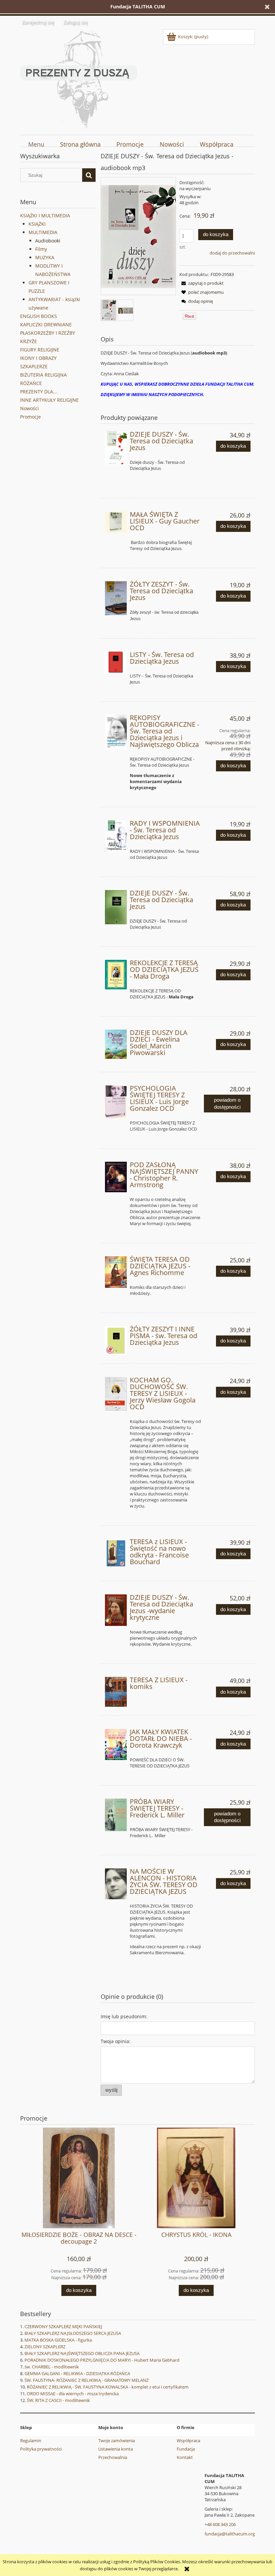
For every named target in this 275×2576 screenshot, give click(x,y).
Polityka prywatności (41, 2449)
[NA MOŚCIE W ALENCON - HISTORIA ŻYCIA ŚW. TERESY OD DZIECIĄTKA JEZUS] (116, 1884)
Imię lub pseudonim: (124, 2016)
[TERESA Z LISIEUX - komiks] (116, 1692)
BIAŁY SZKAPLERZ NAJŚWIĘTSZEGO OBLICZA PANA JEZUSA (82, 2353)
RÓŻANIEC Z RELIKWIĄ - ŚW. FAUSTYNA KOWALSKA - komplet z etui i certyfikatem (108, 2387)
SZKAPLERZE (34, 366)
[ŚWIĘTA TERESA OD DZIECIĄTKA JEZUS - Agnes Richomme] (116, 1272)
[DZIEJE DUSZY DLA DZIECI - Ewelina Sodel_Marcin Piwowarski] (116, 1044)
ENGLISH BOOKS (39, 316)
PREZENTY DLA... (39, 392)
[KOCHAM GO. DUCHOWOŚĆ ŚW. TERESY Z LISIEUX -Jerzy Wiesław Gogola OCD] (116, 1394)
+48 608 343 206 (220, 2524)
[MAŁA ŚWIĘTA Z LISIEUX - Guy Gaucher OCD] (116, 522)
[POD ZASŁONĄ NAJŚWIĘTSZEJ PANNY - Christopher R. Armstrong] (116, 1177)
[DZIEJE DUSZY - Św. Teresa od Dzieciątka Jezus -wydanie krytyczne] (116, 1610)
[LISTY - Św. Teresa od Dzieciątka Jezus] (116, 663)
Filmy (41, 249)
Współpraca (188, 2441)
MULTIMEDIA (43, 232)
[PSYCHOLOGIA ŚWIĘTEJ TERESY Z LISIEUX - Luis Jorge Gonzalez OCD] (116, 1102)
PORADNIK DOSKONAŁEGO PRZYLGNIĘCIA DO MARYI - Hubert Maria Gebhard (102, 2360)
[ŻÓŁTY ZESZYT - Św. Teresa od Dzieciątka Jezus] (116, 598)
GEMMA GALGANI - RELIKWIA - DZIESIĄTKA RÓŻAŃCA (77, 2373)
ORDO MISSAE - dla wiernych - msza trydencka (73, 2394)
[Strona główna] (79, 78)
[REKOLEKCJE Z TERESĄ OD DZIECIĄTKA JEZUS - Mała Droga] (116, 975)
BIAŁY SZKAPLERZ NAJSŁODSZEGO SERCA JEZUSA (73, 2333)
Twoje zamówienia (117, 2441)
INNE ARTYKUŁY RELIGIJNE (49, 400)
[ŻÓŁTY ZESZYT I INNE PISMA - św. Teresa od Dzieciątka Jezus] (116, 1341)
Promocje (31, 417)
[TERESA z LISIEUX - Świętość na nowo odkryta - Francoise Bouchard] (116, 1553)
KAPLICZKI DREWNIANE (46, 324)
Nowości (30, 408)
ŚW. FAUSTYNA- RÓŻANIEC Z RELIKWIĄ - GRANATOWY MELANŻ (87, 2380)
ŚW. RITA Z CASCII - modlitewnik (58, 2400)
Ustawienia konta (116, 2449)
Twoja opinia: (116, 2041)
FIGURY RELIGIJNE (40, 350)
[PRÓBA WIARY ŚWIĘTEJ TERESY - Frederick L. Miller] (116, 1815)
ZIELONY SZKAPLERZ (45, 2347)
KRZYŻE (29, 341)
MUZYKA (45, 257)
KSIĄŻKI (37, 224)
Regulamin (31, 2441)
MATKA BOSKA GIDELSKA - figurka (58, 2340)
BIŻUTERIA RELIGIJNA (43, 375)
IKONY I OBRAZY (38, 358)
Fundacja (186, 2449)
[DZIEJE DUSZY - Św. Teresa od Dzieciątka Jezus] (116, 448)
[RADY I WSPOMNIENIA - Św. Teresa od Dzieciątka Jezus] (116, 836)
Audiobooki (48, 241)
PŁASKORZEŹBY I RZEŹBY (48, 333)
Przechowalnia (113, 2457)
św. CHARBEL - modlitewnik (52, 2367)
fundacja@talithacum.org (230, 2534)
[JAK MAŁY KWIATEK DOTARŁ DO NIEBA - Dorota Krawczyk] (116, 1744)
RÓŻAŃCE (31, 383)
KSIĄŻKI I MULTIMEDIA (45, 215)
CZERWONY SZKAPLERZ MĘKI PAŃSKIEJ (63, 2326)
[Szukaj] (89, 175)
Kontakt (185, 2457)
